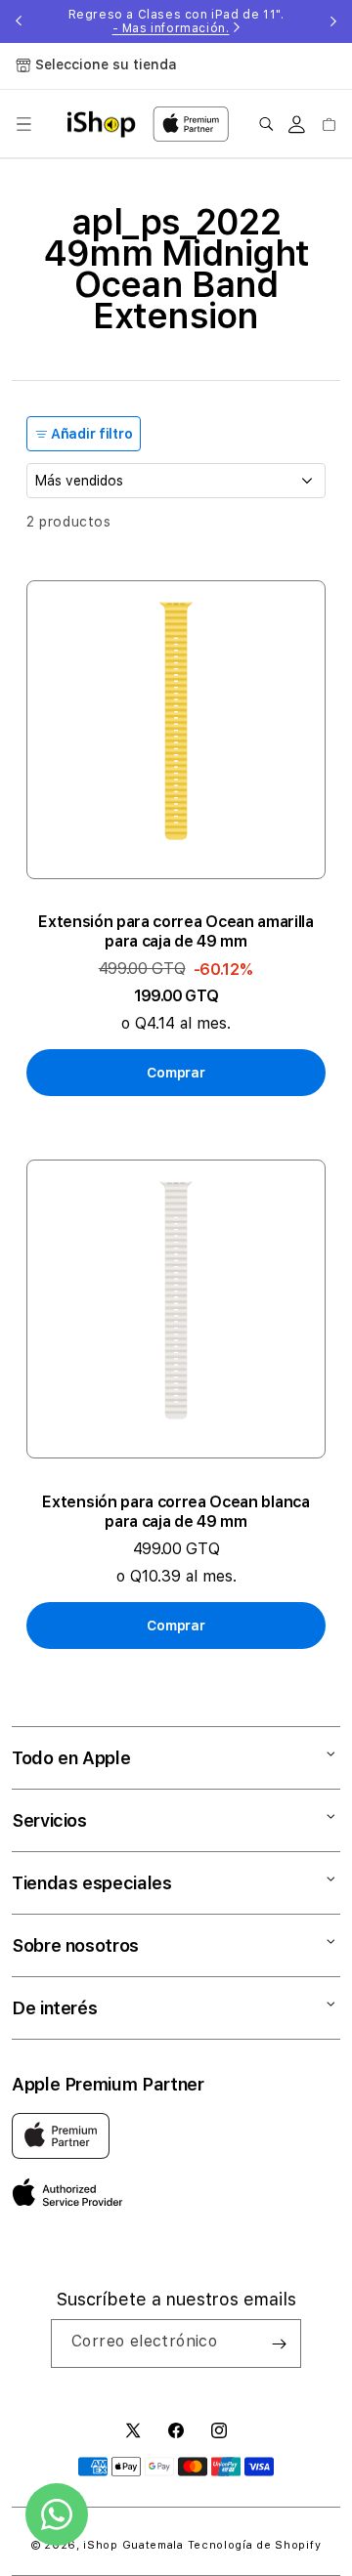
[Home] (101, 125)
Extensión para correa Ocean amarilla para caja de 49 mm (176, 931)
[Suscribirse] (279, 2344)
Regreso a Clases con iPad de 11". (176, 21)
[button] (23, 124)
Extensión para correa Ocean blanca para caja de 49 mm (176, 1512)
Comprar (176, 1073)
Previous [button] (19, 21)
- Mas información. (171, 28)
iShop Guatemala (133, 2545)
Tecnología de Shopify (255, 2545)
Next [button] (333, 21)
